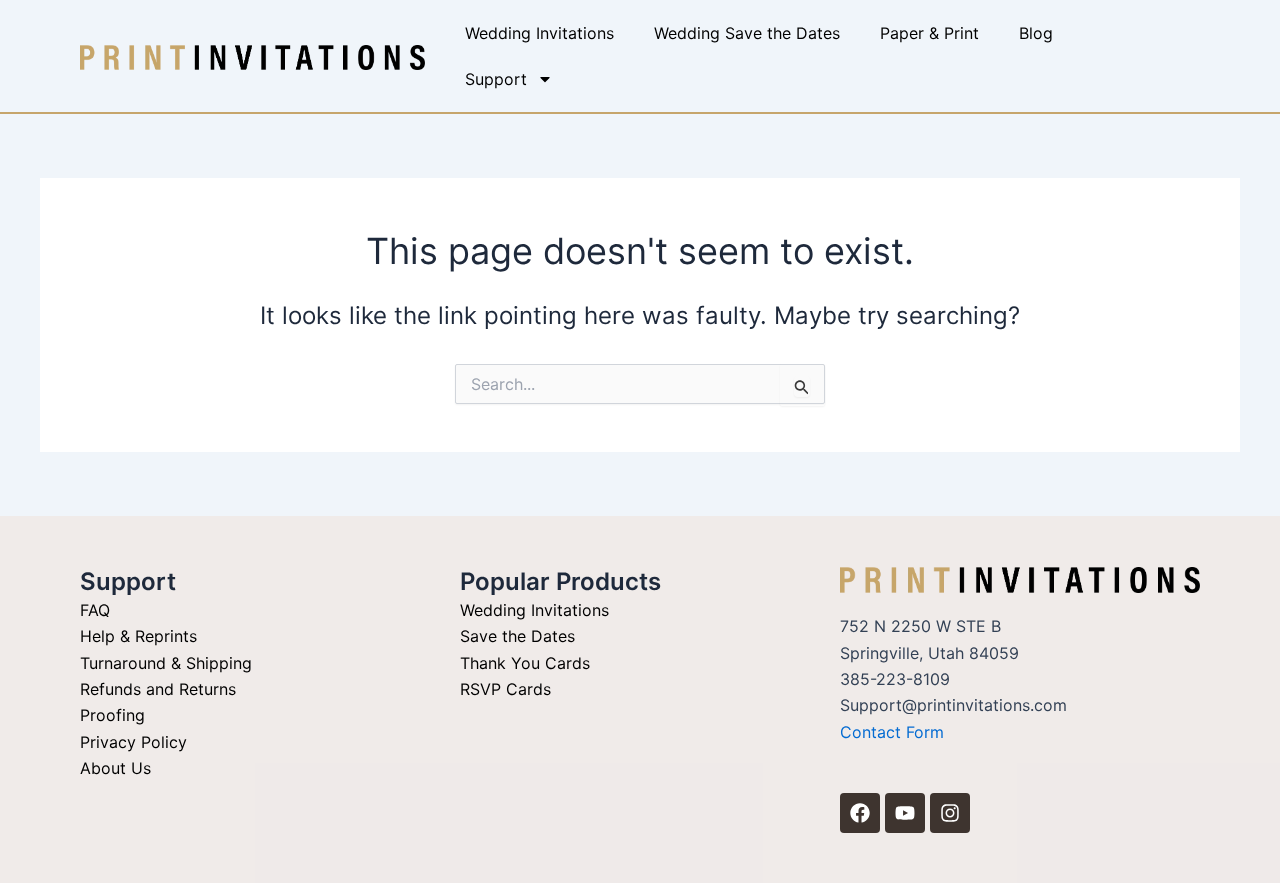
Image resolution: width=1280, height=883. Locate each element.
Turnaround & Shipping (166, 663)
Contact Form (892, 732)
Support (496, 79)
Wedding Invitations (539, 33)
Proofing (112, 715)
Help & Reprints (138, 636)
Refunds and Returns (158, 689)
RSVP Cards (505, 689)
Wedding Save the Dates (747, 33)
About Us (115, 768)
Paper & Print (929, 33)
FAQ (95, 610)
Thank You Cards (525, 663)
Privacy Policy (133, 742)
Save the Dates (517, 636)
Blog (1036, 33)
